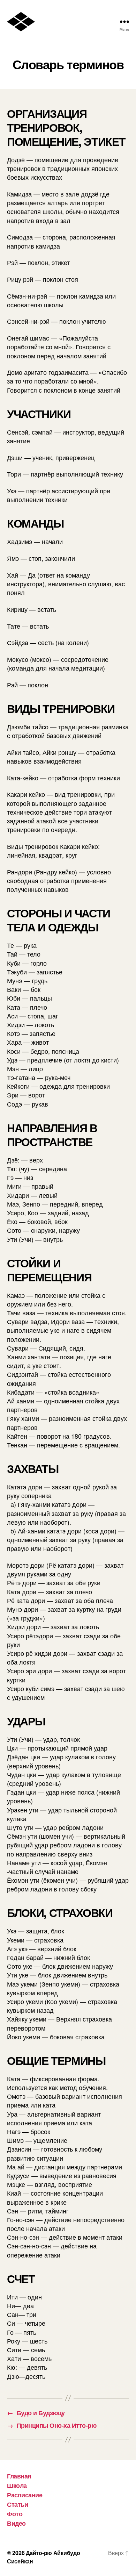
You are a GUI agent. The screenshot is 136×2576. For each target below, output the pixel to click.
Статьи (17, 2504)
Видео (16, 2523)
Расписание (25, 2495)
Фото (15, 2514)
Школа (17, 2485)
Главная (19, 2476)
